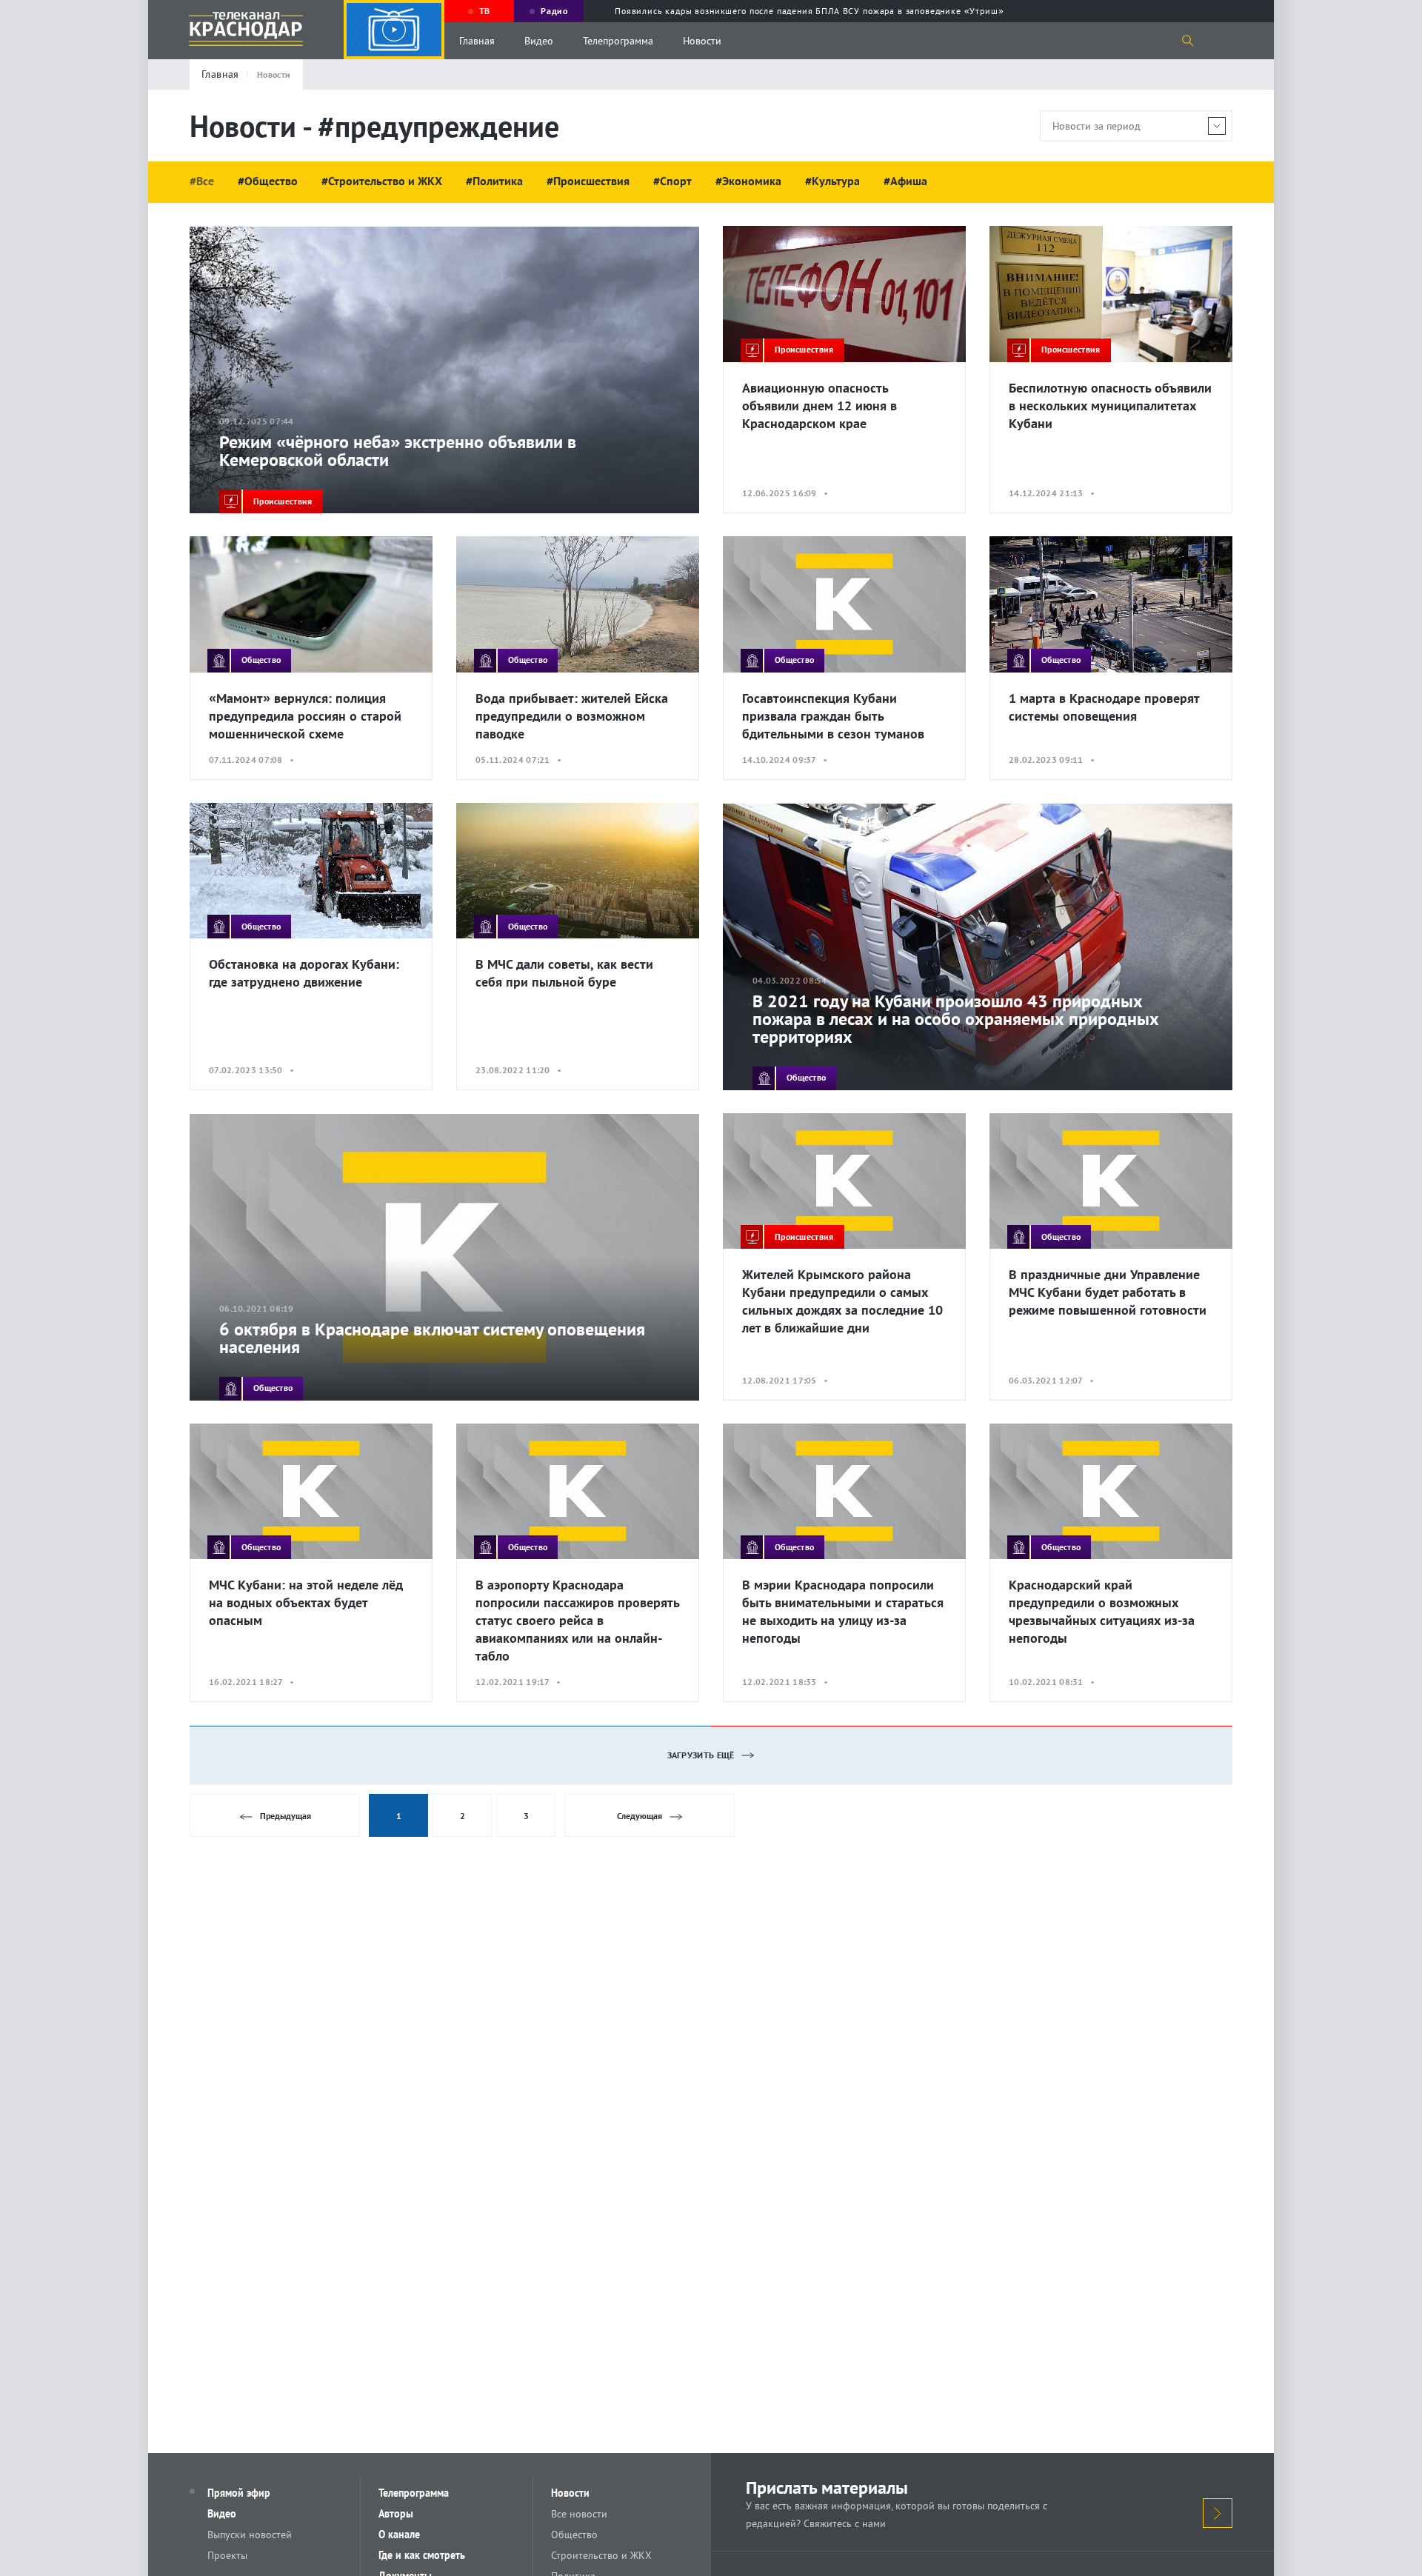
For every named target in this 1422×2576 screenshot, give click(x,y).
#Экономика (748, 181)
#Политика (494, 181)
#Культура (832, 181)
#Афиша (905, 181)
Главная (477, 41)
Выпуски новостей (250, 2535)
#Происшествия (588, 181)
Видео (539, 41)
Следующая (640, 1816)
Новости (702, 41)
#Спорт (672, 181)
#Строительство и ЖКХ (382, 181)
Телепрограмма (618, 41)
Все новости (579, 2514)
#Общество (268, 181)
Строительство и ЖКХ (601, 2555)
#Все (202, 181)
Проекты (227, 2555)
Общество (574, 2535)
